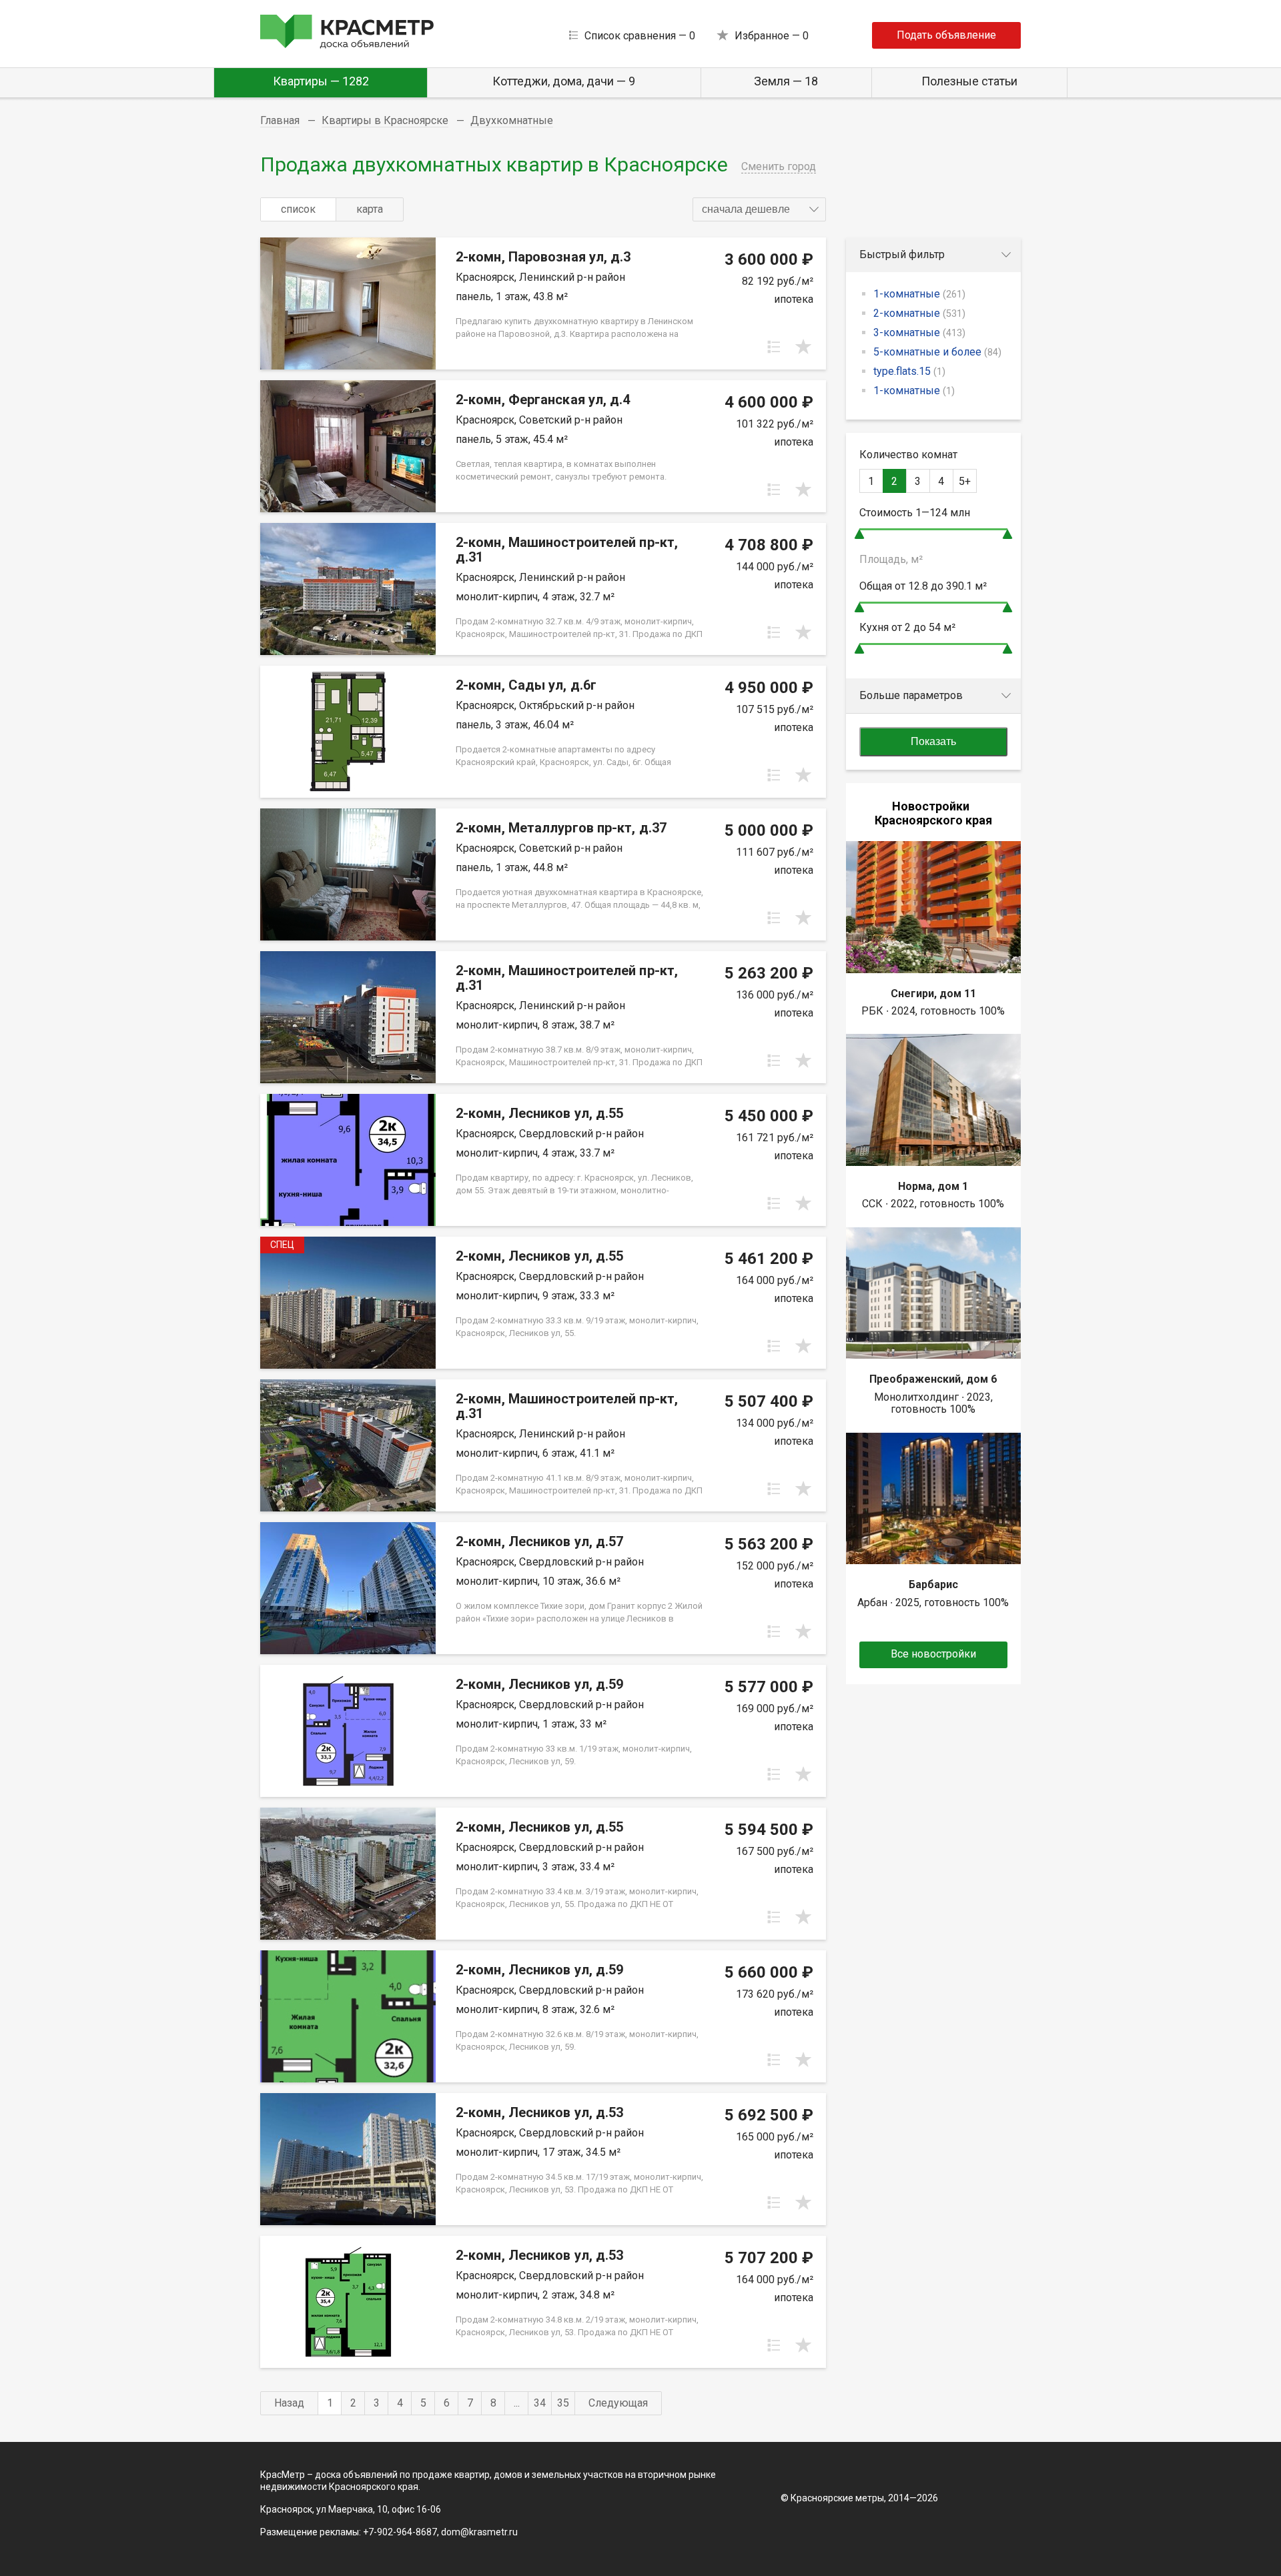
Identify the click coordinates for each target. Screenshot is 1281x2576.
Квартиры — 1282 (321, 81)
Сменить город (779, 166)
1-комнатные (919, 294)
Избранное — (772, 36)
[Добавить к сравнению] (774, 347)
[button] (759, 209)
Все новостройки (933, 1654)
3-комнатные (919, 333)
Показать (933, 741)
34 (540, 2403)
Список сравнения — (640, 36)
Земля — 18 (786, 81)
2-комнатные (919, 313)
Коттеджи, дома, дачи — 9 (564, 81)
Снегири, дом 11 (933, 994)
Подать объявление (946, 35)
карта (370, 209)
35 (563, 2403)
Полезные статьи (969, 81)
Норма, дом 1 (933, 1186)
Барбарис (933, 1584)
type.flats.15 (909, 371)
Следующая (618, 2403)
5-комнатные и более (937, 352)
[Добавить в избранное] (803, 347)
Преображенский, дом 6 (933, 1379)
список (298, 209)
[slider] (859, 534)
